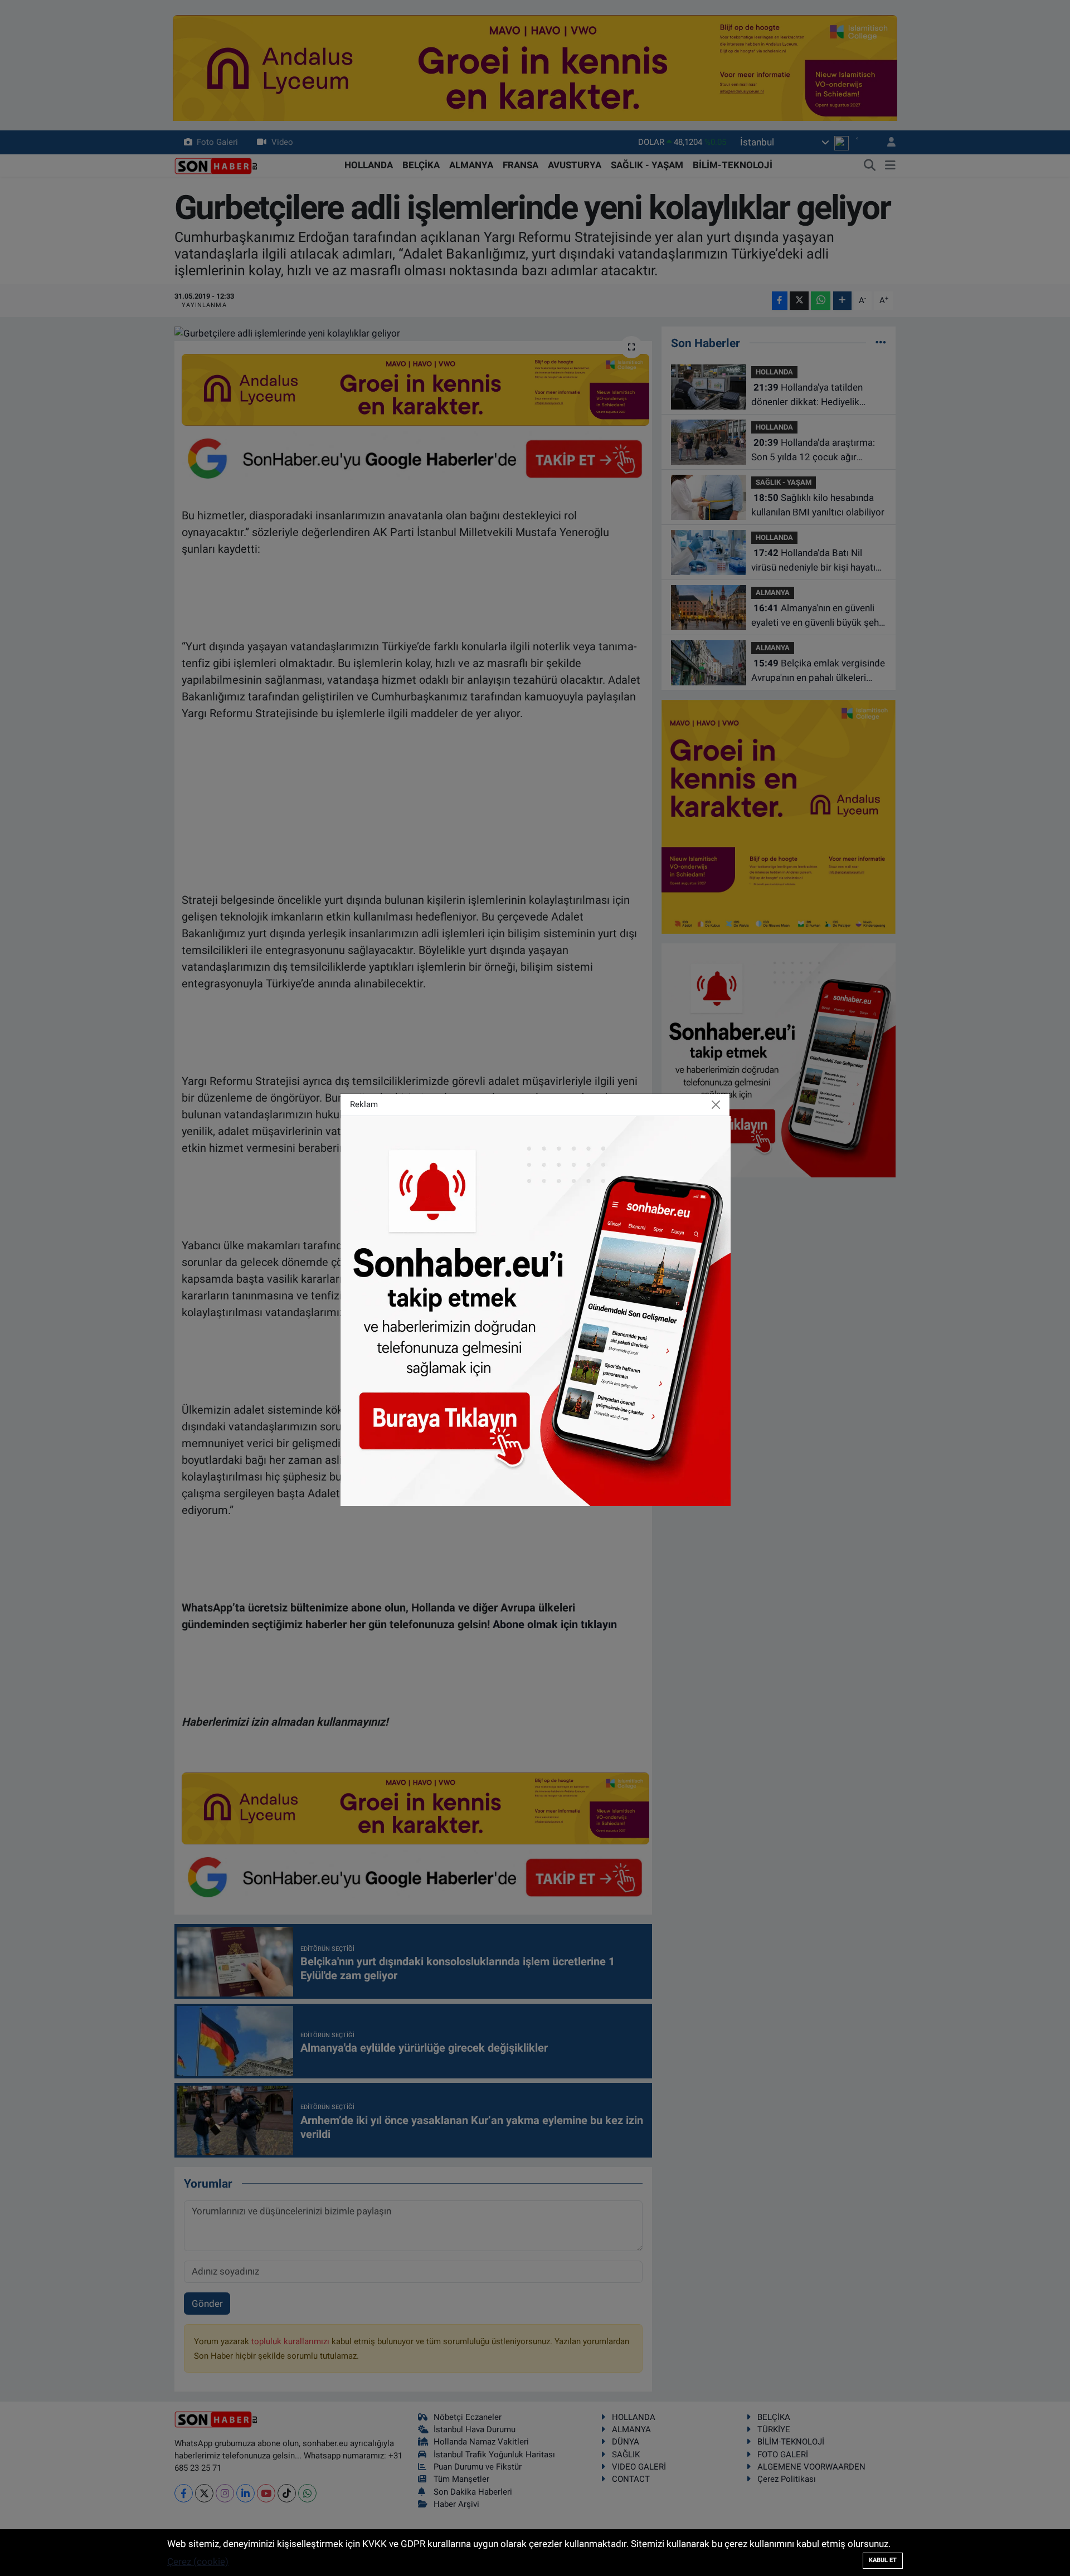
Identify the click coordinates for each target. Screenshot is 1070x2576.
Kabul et (883, 2560)
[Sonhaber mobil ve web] (536, 1310)
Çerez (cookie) (198, 2562)
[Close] (716, 1104)
